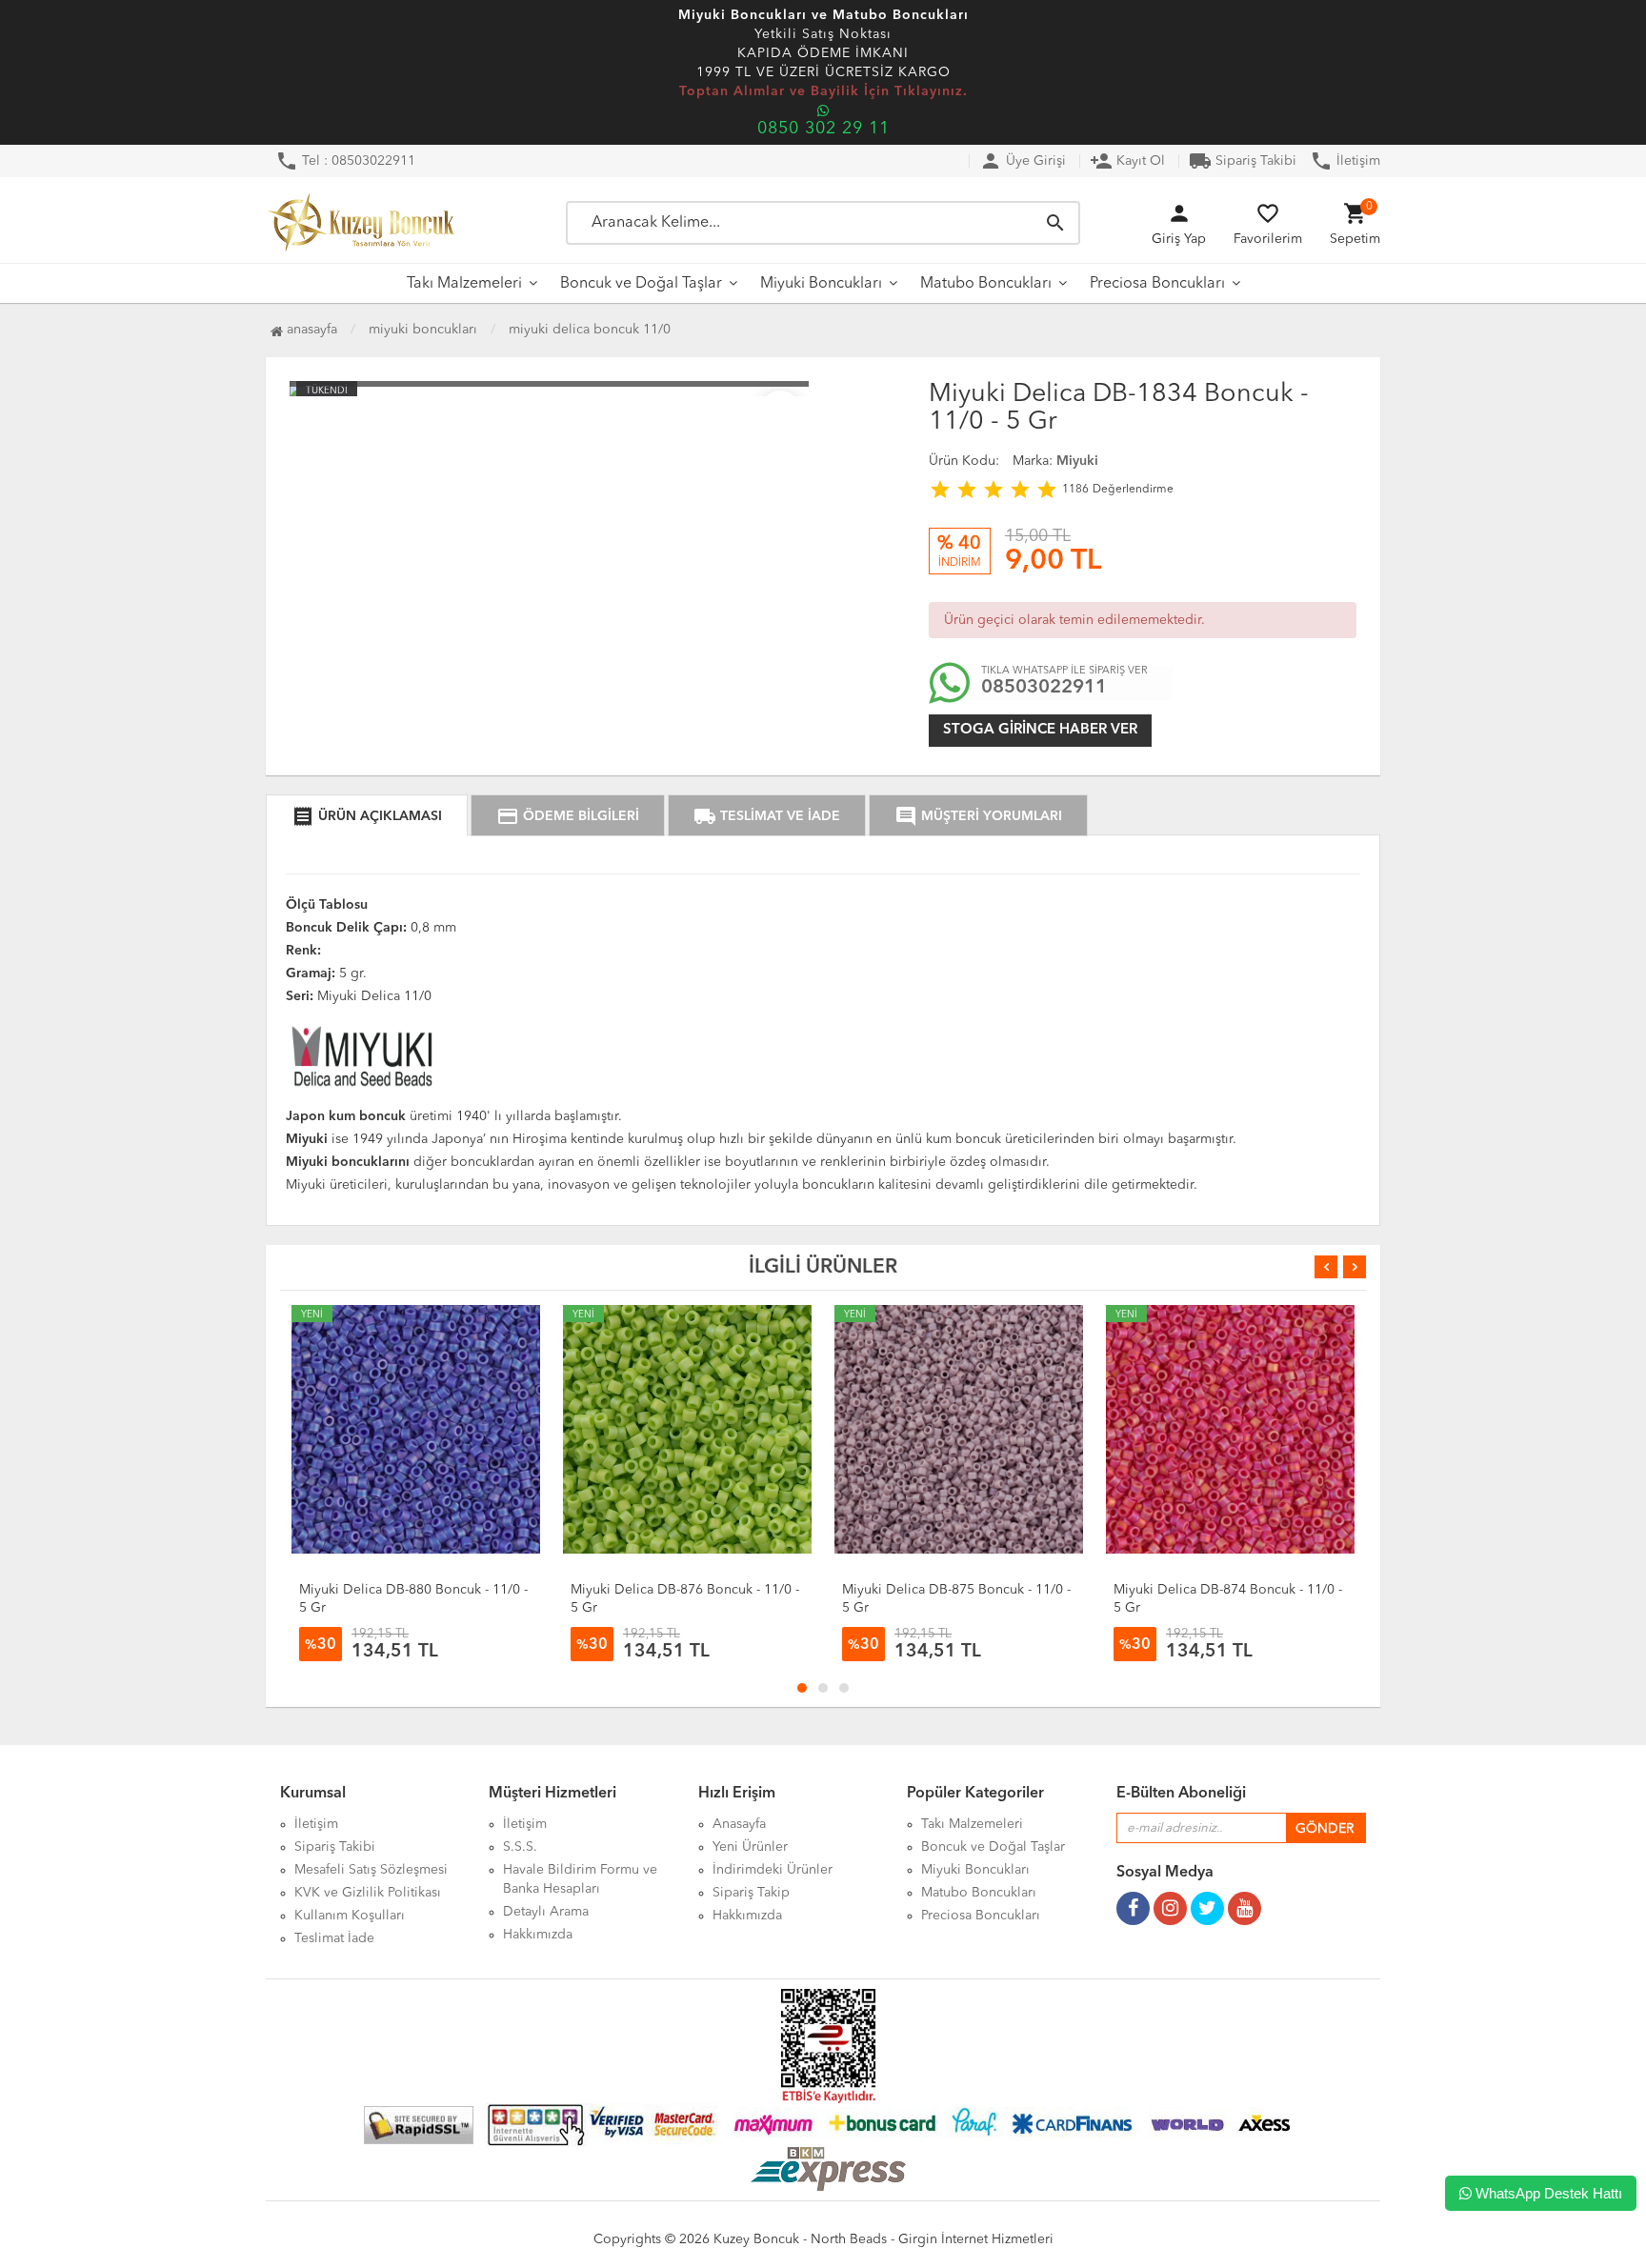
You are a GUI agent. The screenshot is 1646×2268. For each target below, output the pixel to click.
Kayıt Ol (1127, 161)
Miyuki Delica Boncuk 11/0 (590, 330)
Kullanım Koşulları (350, 1916)
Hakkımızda (538, 1935)
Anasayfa (310, 330)
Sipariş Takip (751, 1893)
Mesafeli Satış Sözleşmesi (371, 1870)
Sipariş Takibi (1243, 161)
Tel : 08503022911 (345, 161)
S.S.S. (520, 1847)
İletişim (1345, 161)
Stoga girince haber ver (1040, 730)
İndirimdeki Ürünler (773, 1870)
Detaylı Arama (546, 1912)
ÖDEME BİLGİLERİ (568, 816)
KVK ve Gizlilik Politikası (368, 1893)
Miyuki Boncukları (821, 284)
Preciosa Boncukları (1157, 284)
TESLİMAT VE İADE (767, 816)
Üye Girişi (1023, 161)
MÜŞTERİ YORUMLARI (978, 816)
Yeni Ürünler (750, 1847)
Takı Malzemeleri (464, 284)
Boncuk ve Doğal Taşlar (641, 284)
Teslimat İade (334, 1938)
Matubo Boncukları (986, 284)
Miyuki (1077, 461)
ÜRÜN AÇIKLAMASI (367, 816)
